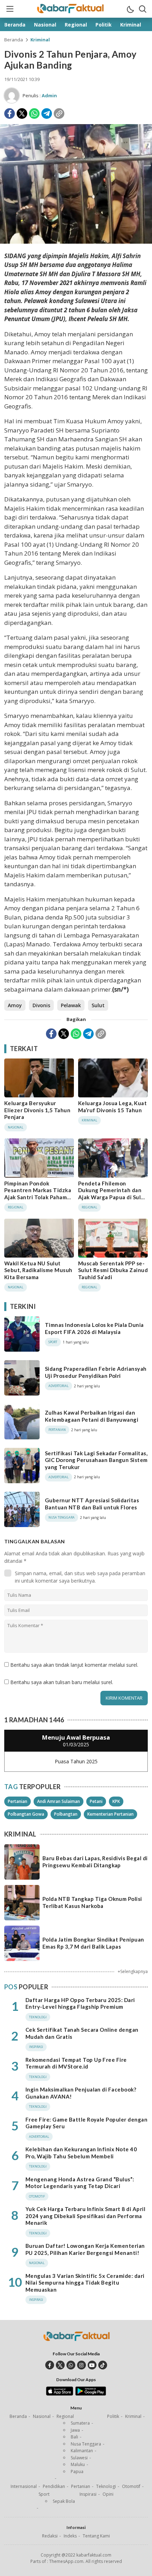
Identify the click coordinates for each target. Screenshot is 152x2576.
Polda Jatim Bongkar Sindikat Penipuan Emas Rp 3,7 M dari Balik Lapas (93, 1943)
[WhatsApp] (34, 114)
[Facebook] (10, 114)
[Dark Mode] (130, 9)
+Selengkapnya (133, 1971)
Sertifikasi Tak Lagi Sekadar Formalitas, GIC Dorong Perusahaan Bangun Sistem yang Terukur (96, 1460)
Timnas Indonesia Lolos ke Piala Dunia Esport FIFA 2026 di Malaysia (94, 1328)
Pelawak (71, 1005)
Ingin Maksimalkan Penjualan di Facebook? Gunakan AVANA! (81, 2093)
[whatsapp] (71, 2365)
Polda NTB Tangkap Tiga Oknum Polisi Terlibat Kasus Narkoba (92, 1902)
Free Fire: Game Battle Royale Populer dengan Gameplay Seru (86, 2123)
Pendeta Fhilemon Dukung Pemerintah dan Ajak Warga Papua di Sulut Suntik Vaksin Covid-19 (112, 1194)
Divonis (41, 1005)
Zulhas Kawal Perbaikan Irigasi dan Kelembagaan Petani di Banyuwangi (92, 1416)
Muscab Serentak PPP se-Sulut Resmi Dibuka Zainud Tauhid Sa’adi (113, 1270)
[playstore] (91, 2394)
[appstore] (60, 2394)
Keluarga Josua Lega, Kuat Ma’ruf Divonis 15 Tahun (112, 1107)
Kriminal (40, 40)
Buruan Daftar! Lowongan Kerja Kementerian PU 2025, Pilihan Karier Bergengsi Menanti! (85, 2249)
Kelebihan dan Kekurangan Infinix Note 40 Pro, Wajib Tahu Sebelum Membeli (81, 2153)
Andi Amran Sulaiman (59, 1801)
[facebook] (50, 2365)
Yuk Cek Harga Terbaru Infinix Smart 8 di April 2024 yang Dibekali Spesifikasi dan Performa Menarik (85, 2216)
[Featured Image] (76, 242)
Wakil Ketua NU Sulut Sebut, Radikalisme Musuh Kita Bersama (38, 1270)
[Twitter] (22, 114)
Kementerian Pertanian (110, 1814)
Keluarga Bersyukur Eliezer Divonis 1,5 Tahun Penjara (37, 1110)
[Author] (12, 95)
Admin (49, 95)
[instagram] (81, 2365)
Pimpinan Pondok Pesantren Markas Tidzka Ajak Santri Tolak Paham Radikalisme (38, 1194)
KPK (116, 1801)
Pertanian (17, 1801)
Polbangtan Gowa (26, 1814)
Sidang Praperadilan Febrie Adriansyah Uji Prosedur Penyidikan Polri (96, 1372)
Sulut (98, 1005)
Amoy (15, 1005)
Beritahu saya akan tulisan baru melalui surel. (62, 1682)
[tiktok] (103, 2365)
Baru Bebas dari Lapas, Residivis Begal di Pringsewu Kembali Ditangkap (95, 1862)
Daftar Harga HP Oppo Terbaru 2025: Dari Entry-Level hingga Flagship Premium (80, 2003)
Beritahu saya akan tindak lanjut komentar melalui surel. (74, 1665)
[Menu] (10, 9)
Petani (96, 1801)
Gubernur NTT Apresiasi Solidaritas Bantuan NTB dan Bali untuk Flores (92, 1504)
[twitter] (60, 2365)
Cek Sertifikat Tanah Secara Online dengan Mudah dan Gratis (82, 2033)
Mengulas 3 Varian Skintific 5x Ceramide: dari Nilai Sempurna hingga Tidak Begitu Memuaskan (85, 2283)
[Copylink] (59, 114)
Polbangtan (66, 1814)
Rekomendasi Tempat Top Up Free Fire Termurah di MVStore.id (76, 2063)
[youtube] (92, 2365)
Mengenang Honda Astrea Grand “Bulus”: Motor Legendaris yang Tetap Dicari (80, 2183)
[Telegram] (47, 114)
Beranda (14, 40)
